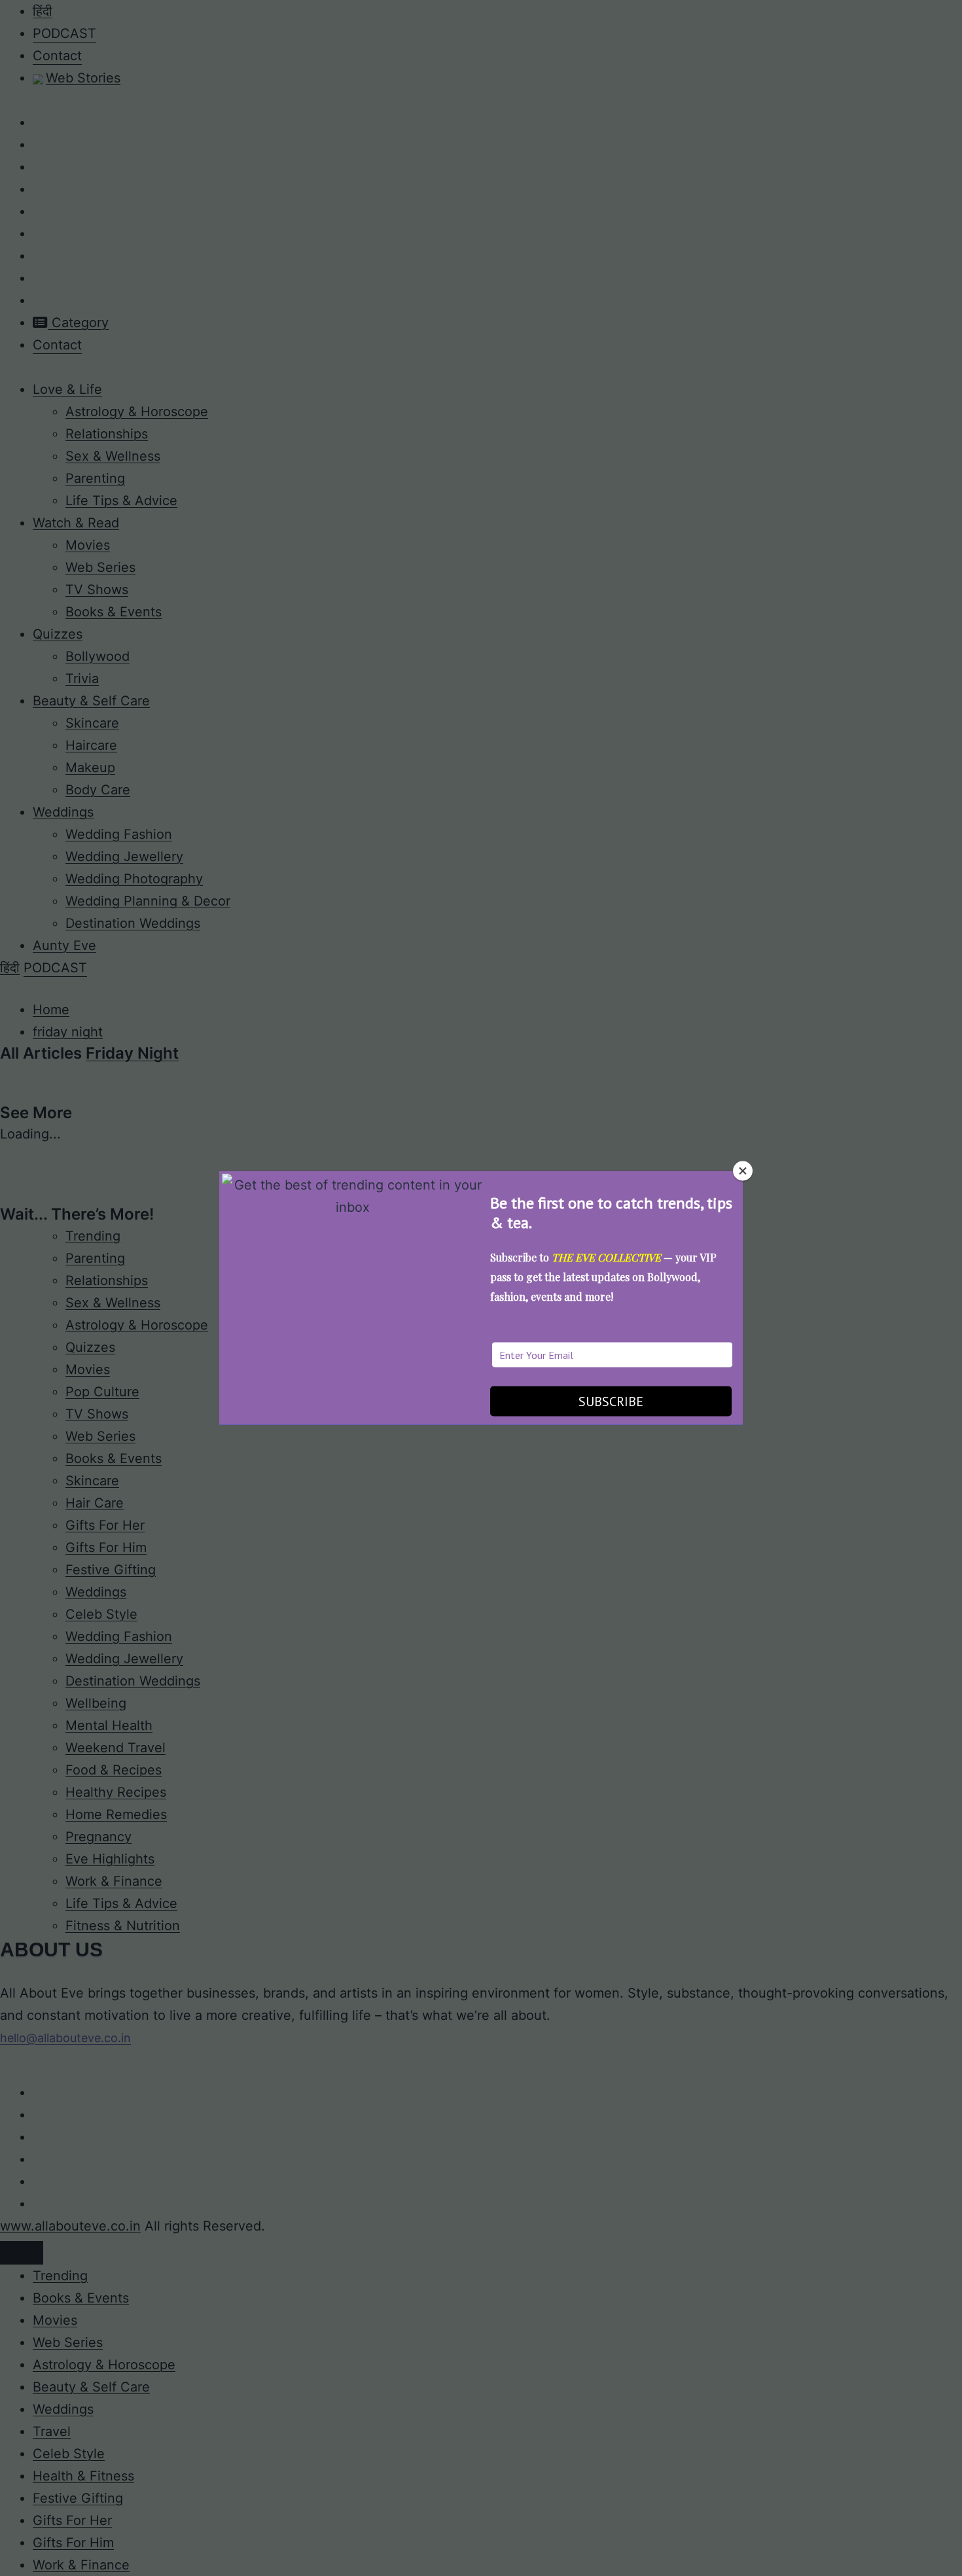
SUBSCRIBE (611, 1401)
